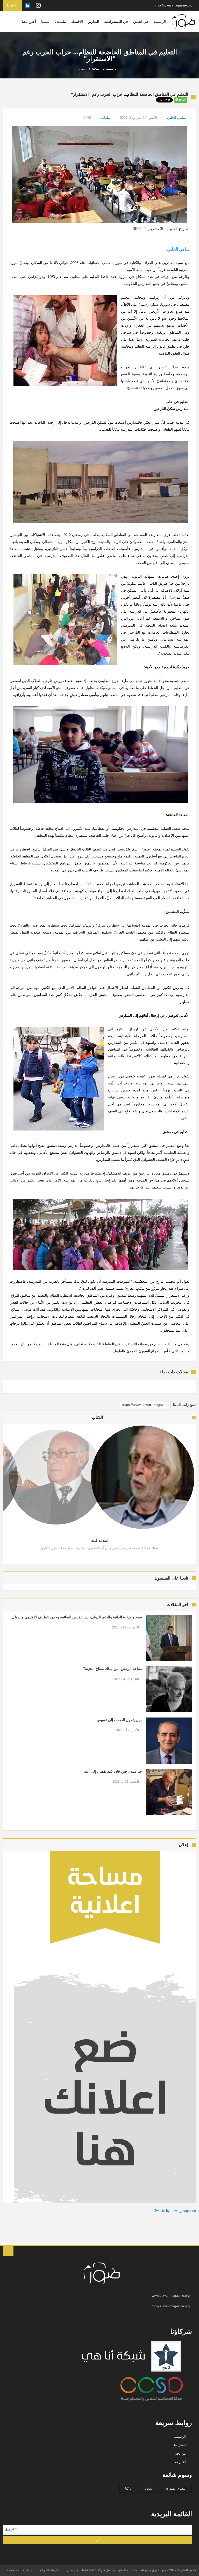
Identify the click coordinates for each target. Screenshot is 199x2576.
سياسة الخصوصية (20, 2570)
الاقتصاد (77, 21)
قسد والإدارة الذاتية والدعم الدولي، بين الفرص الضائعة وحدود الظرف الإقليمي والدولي (77, 1617)
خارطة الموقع (50, 2570)
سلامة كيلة (99, 1540)
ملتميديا (60, 21)
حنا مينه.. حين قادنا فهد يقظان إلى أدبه (113, 1771)
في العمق (141, 21)
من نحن (180, 2453)
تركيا (128, 2488)
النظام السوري (176, 2488)
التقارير (94, 21)
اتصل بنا (180, 2445)
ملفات (105, 118)
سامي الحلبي (176, 118)
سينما (45, 21)
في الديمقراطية (116, 21)
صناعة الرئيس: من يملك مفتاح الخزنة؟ (113, 1669)
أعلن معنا (29, 21)
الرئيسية (160, 21)
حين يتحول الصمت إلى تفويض (119, 1720)
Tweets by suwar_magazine (175, 2211)
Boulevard (89, 2570)
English (13, 5)
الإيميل (11, 2529)
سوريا (148, 2488)
